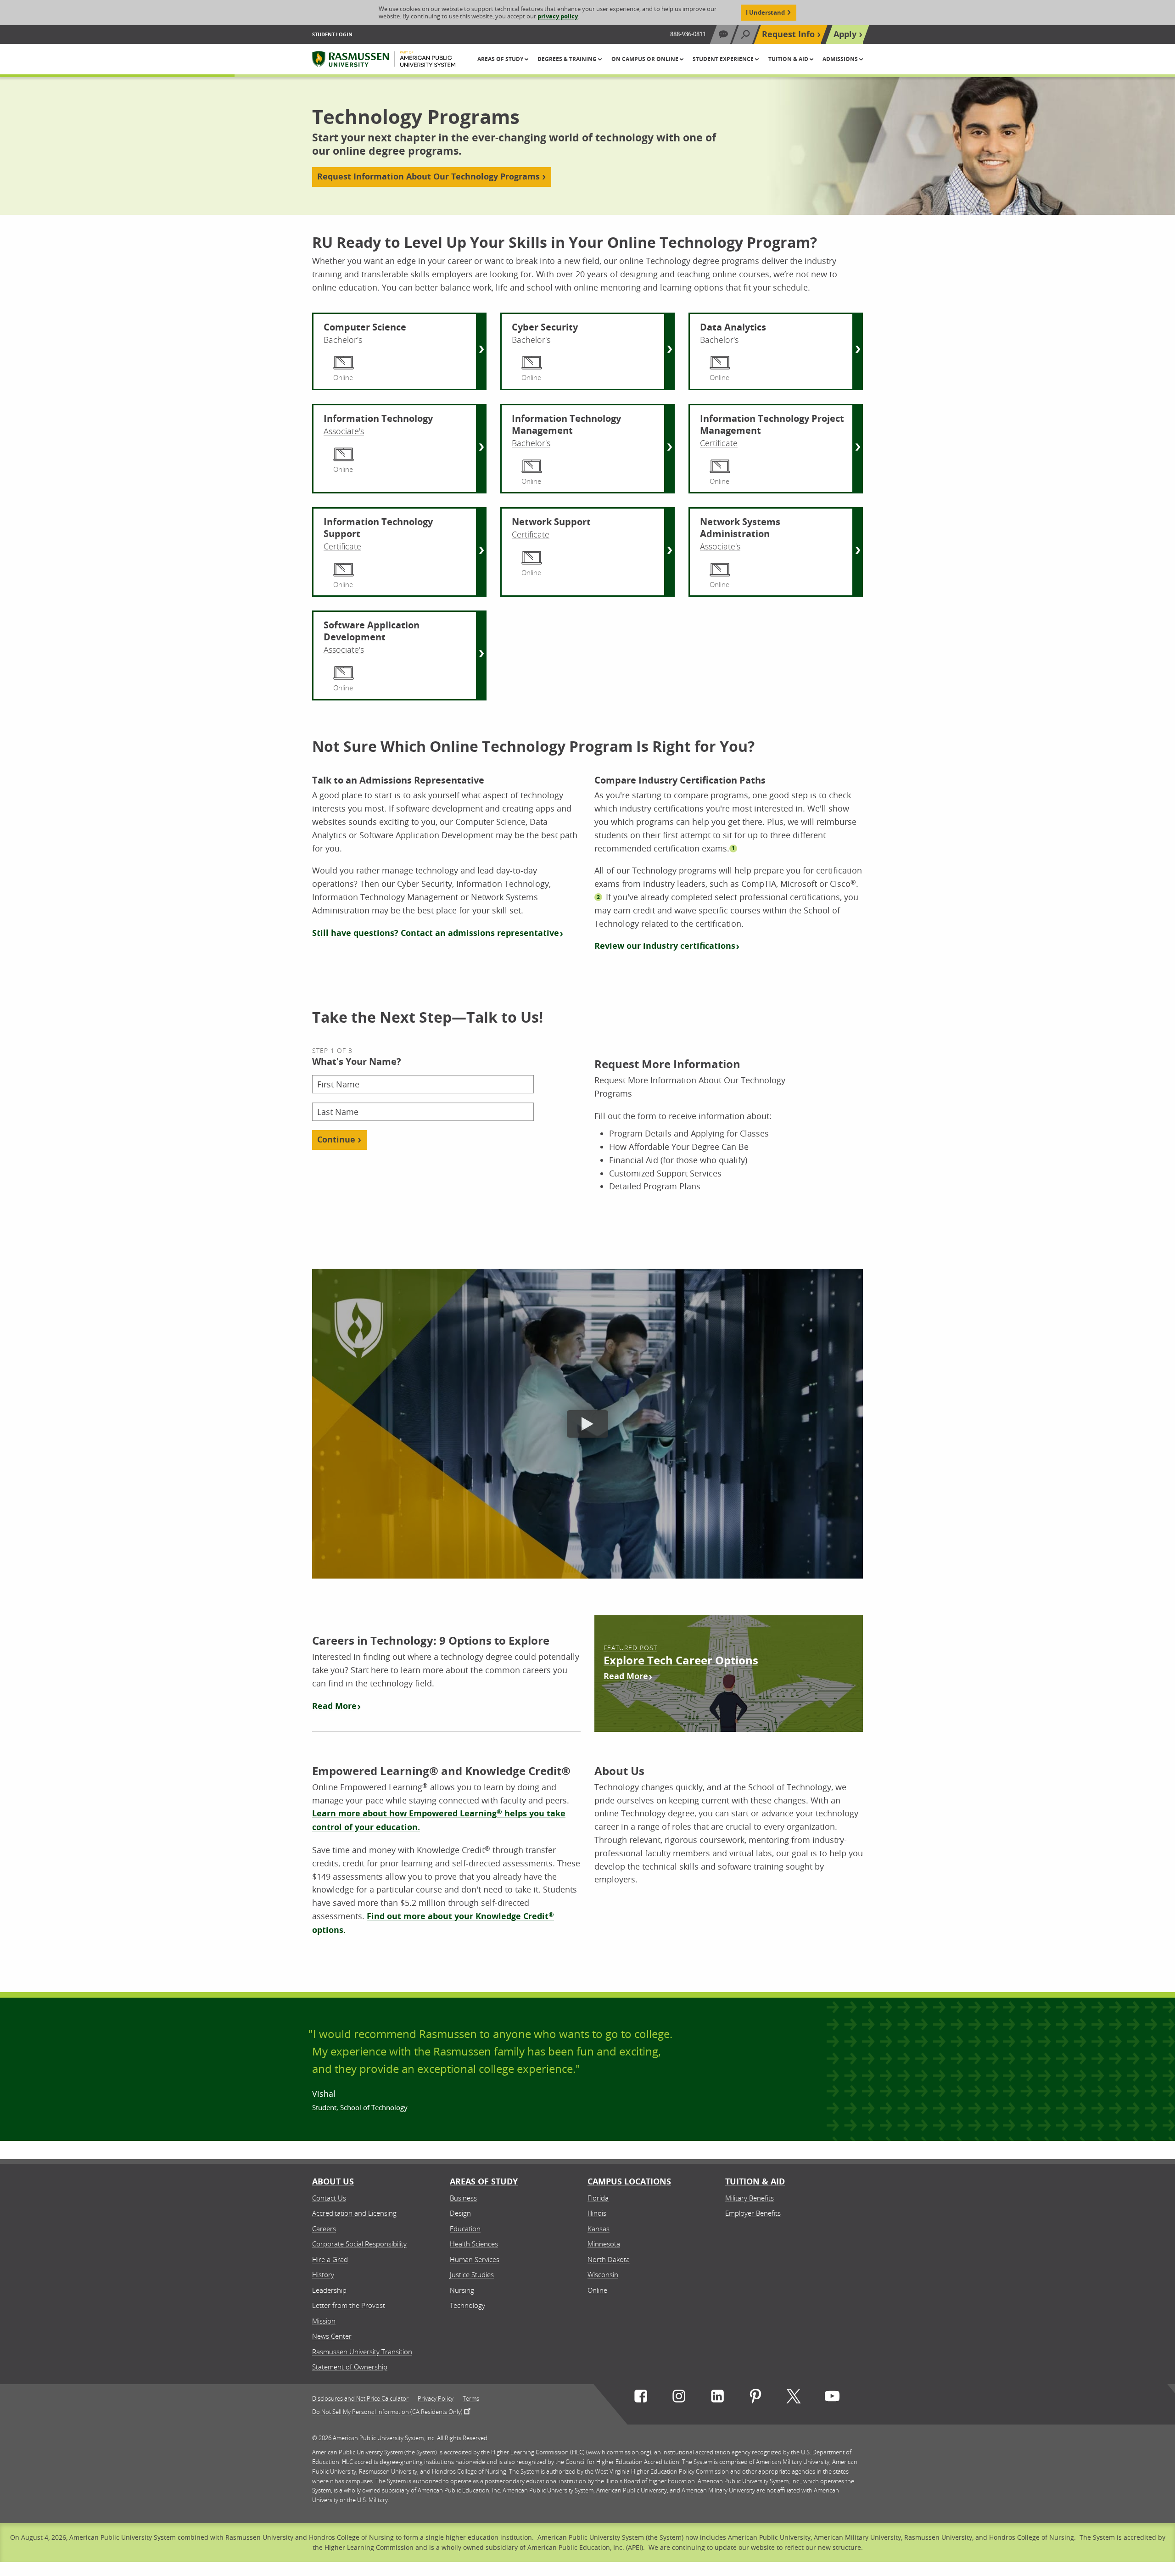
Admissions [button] (841, 59)
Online (597, 2290)
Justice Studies (472, 2274)
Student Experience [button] (724, 59)
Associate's (344, 431)
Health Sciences (474, 2244)
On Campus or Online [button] (646, 59)
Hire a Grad (330, 2259)
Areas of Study (484, 2181)
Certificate (719, 443)
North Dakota (609, 2259)
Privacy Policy (436, 2399)
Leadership (329, 2290)
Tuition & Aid (755, 2181)
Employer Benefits (753, 2213)
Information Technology (378, 419)
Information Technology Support (378, 528)
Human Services (475, 2259)
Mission (324, 2321)
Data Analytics (733, 327)
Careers (324, 2229)
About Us (333, 2181)
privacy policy (558, 16)
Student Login (332, 34)
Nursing (462, 2290)
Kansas (599, 2229)
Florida (598, 2198)
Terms (471, 2399)
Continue (336, 1140)
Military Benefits (750, 2198)
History (323, 2274)
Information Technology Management (566, 425)
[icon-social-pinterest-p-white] (755, 2398)
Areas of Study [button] (501, 59)
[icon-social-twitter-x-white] (794, 2398)
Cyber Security (545, 327)
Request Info (788, 34)
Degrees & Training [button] (568, 59)
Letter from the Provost (349, 2305)
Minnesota (604, 2244)
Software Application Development (372, 631)
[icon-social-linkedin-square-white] (717, 2398)
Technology (467, 2305)
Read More (334, 1706)
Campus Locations (629, 2181)
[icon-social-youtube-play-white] (832, 2398)
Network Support (551, 522)
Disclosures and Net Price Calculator (360, 2399)
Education (465, 2229)
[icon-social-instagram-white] (679, 2398)
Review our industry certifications (665, 946)
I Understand (765, 12)
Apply (845, 34)
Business (463, 2198)
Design (460, 2213)
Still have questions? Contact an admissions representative (436, 933)
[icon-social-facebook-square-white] (641, 2398)
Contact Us (329, 2198)
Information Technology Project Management (772, 425)
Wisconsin (603, 2274)
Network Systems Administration (740, 528)
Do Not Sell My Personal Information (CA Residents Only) (387, 2411)
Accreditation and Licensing (354, 2213)
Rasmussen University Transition (362, 2352)
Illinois (597, 2213)
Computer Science (365, 327)
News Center (332, 2336)
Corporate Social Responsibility (359, 2244)
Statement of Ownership (350, 2367)
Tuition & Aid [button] (789, 59)
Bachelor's (343, 340)
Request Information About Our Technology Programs (428, 176)
